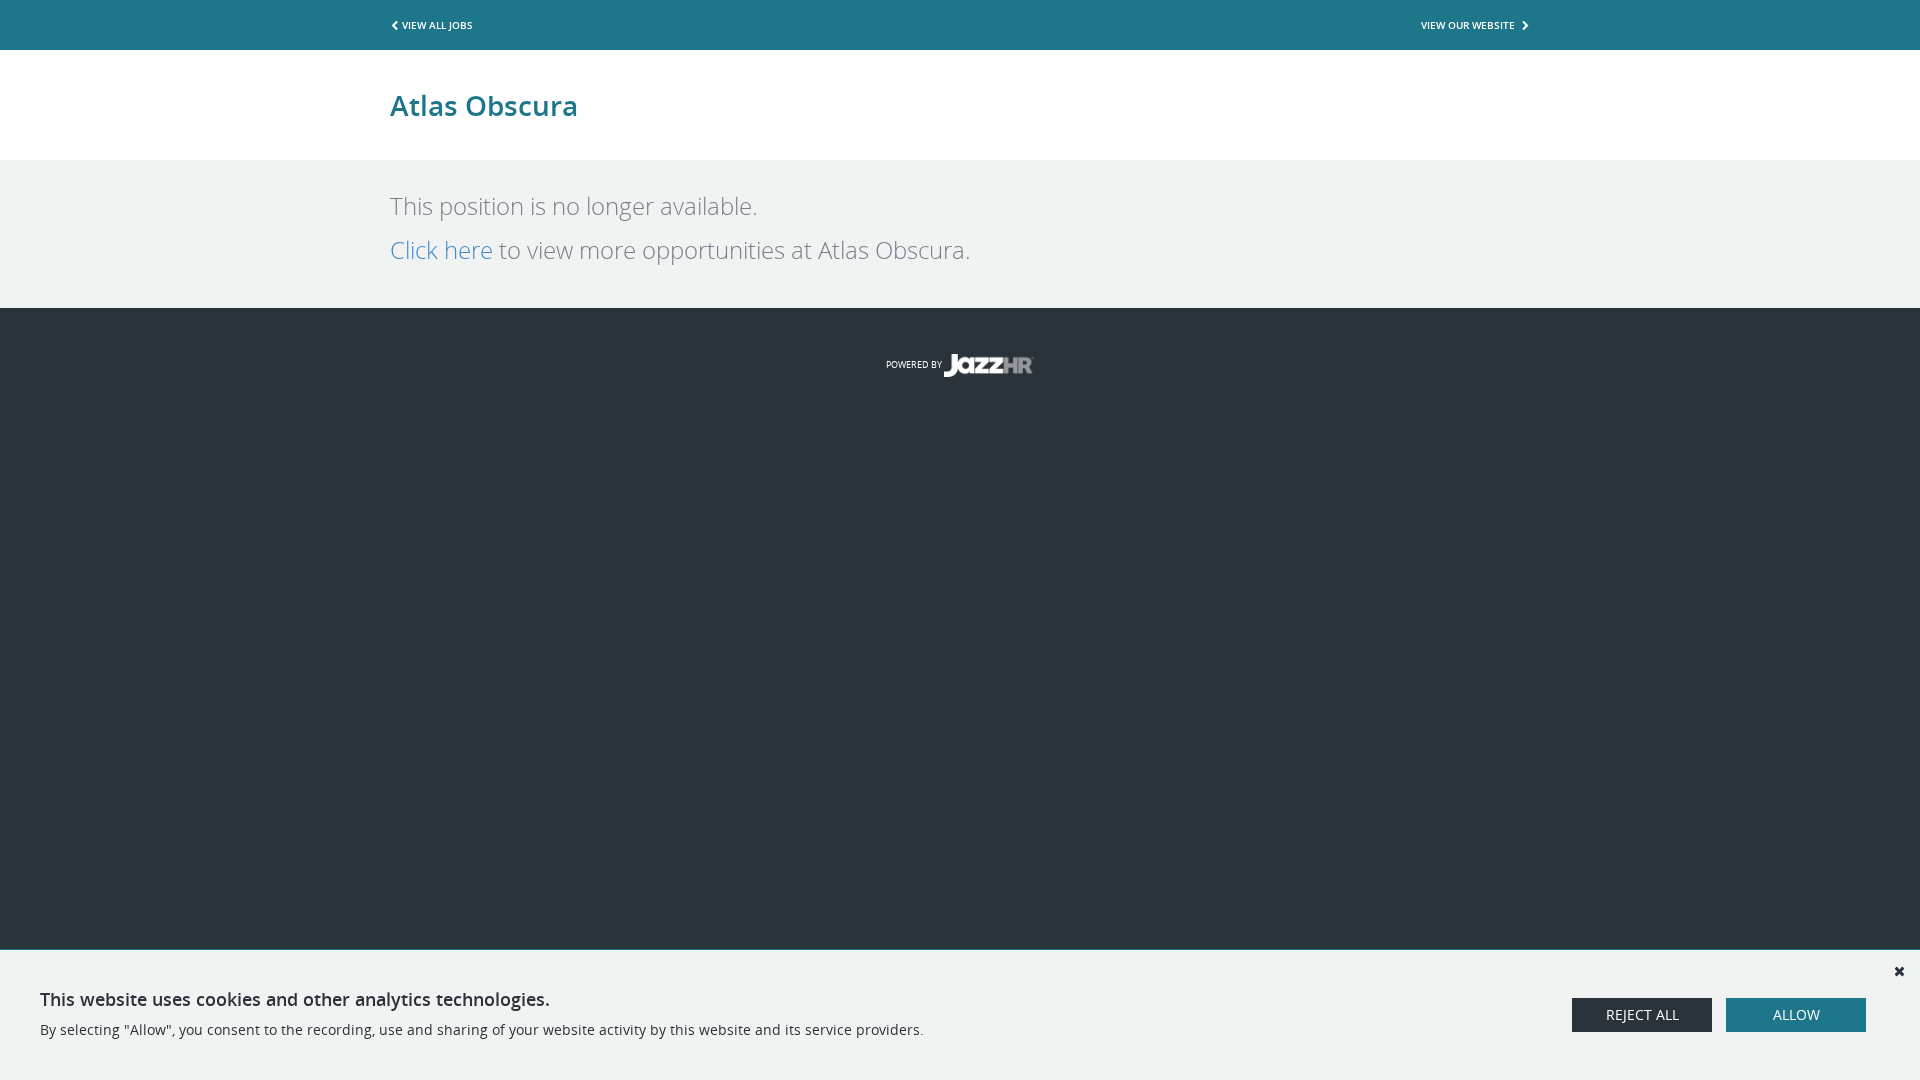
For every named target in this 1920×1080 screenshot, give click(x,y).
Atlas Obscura (484, 105)
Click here (441, 250)
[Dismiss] (1899, 971)
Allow (1796, 1014)
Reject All (1642, 1014)
